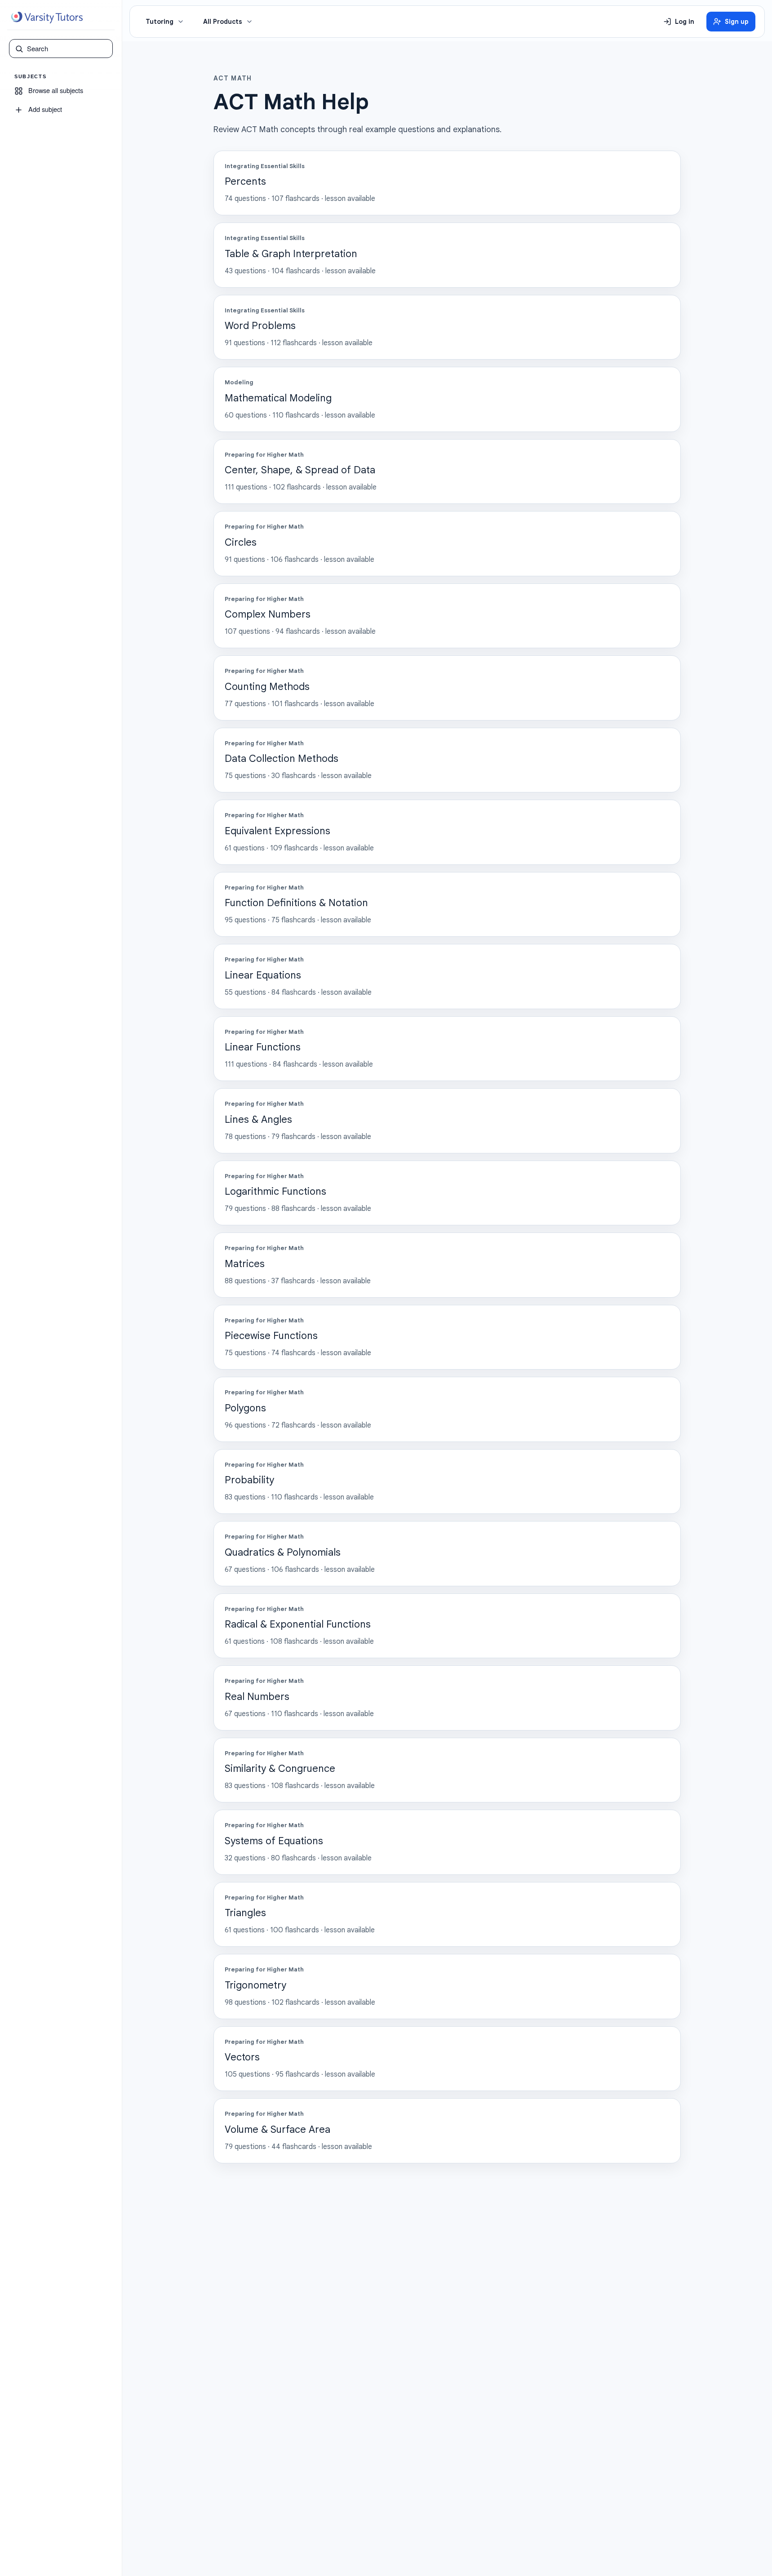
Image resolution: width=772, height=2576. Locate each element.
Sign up (737, 22)
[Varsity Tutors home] (47, 18)
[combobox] (67, 49)
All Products (223, 22)
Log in (685, 22)
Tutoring (160, 22)
